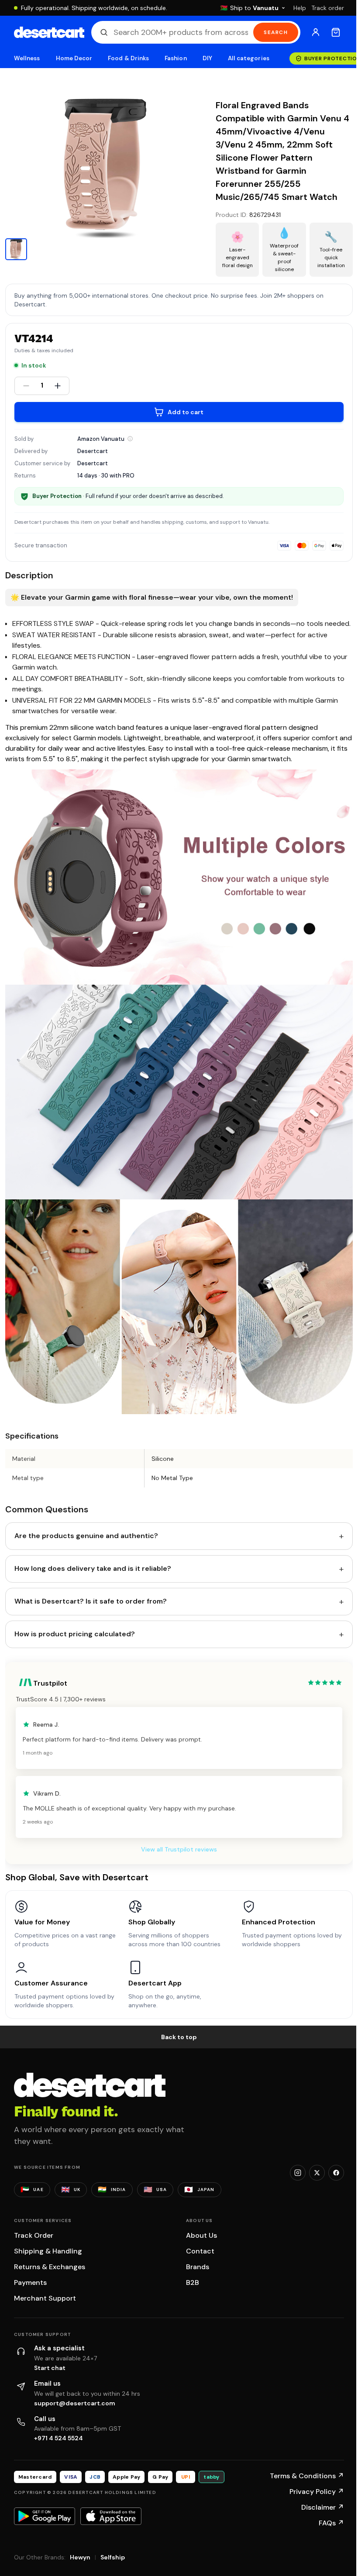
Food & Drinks (128, 58)
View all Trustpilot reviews (179, 1849)
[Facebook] (336, 2173)
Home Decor (74, 58)
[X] (317, 2173)
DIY (207, 58)
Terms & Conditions (307, 2476)
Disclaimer (323, 2507)
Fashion (176, 58)
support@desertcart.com (75, 2403)
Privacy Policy (317, 2492)
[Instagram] (298, 2173)
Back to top (179, 2037)
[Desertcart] (49, 32)
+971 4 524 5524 (59, 2438)
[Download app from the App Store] (111, 2516)
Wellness (27, 58)
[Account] (316, 32)
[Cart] (336, 32)
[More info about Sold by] (130, 439)
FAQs (331, 2523)
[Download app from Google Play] (45, 2516)
